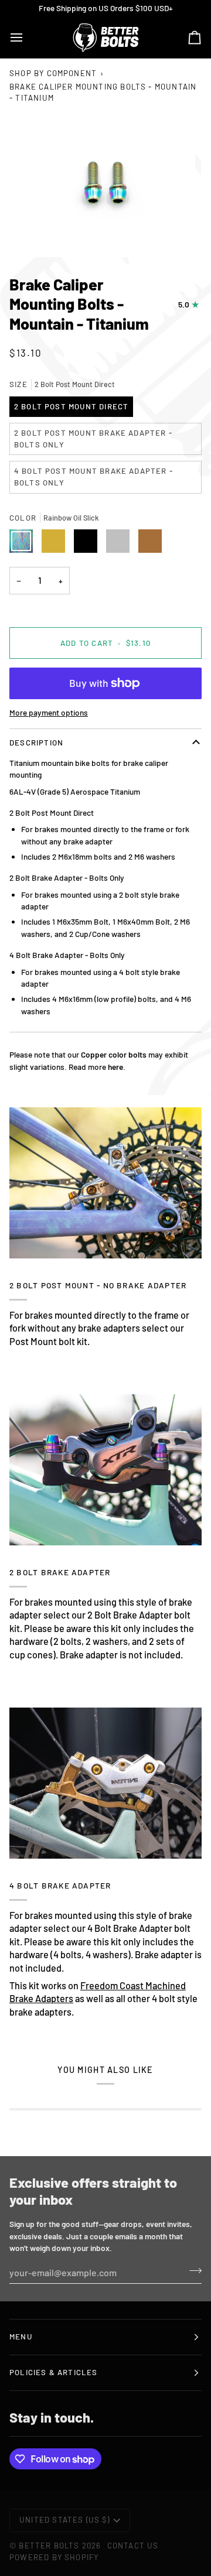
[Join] (192, 2271)
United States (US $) (64, 2520)
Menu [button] (21, 2336)
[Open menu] (27, 37)
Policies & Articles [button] (54, 2372)
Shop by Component (53, 73)
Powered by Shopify (54, 2557)
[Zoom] (38, 235)
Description (36, 743)
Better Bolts (49, 2546)
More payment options (49, 712)
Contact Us (133, 2546)
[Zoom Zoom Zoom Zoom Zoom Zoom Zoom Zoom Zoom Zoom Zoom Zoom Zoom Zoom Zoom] (105, 185)
